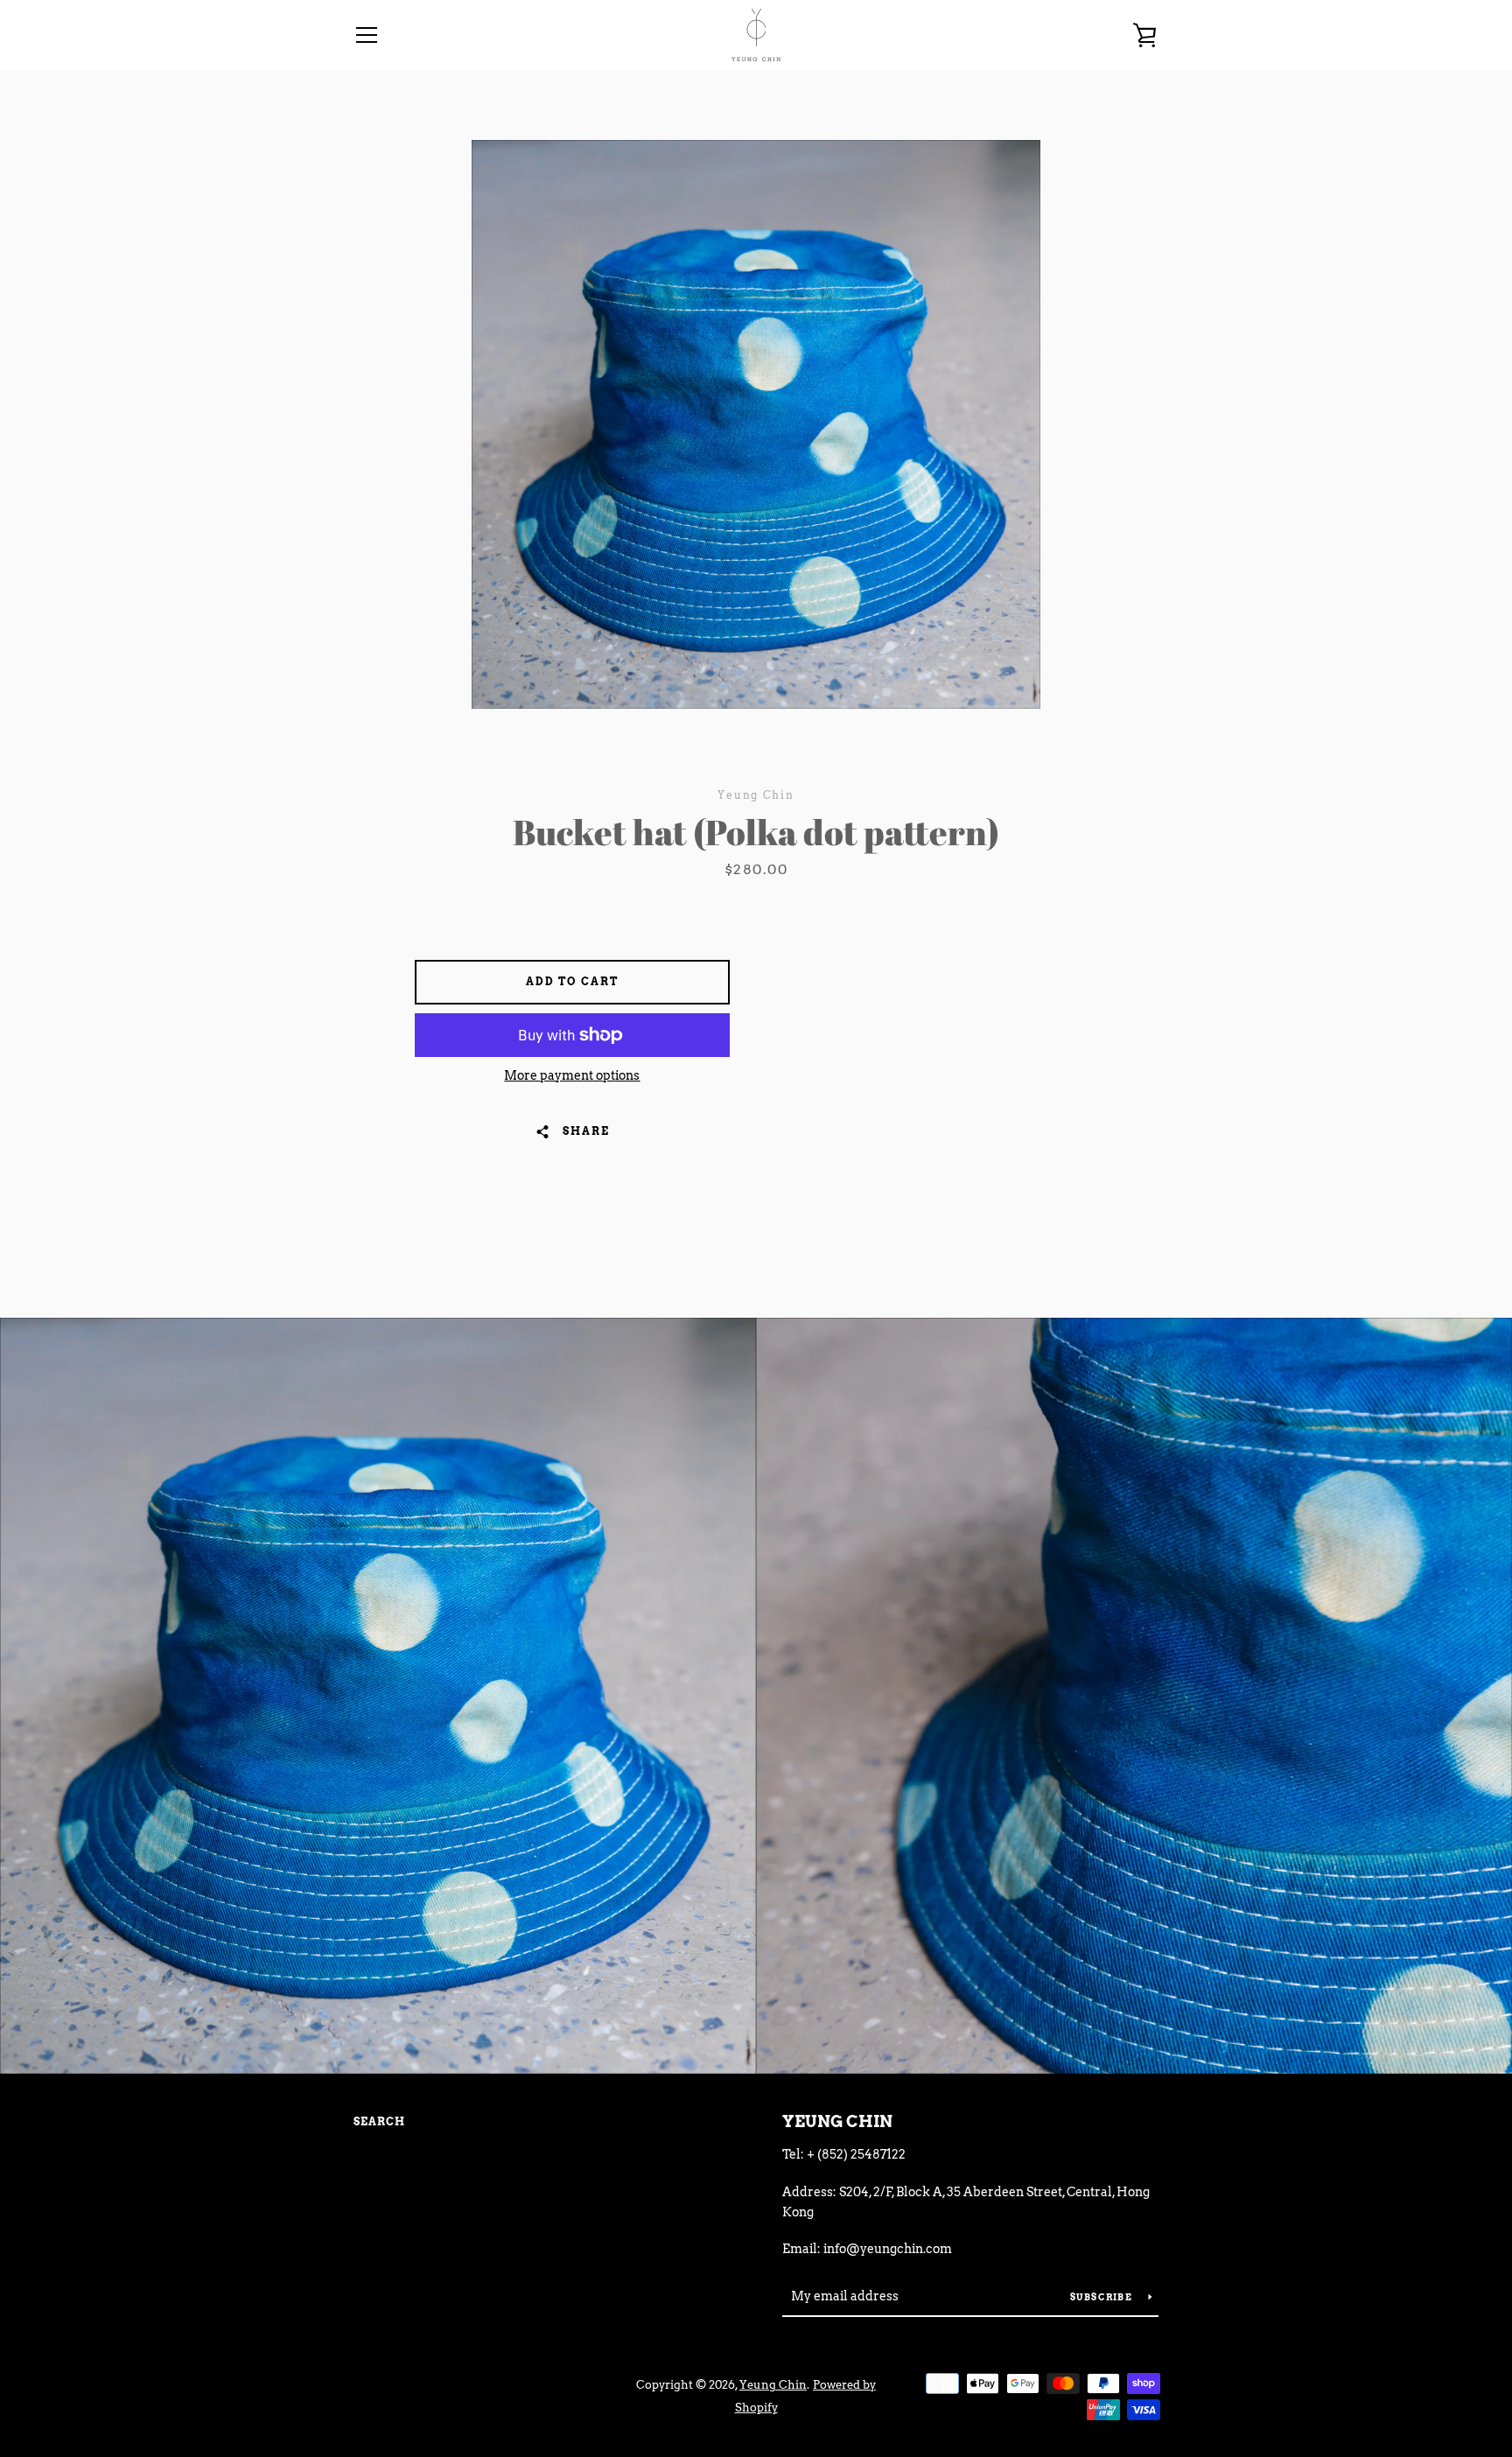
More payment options (572, 1075)
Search (379, 2121)
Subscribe (1103, 2297)
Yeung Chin (837, 2121)
